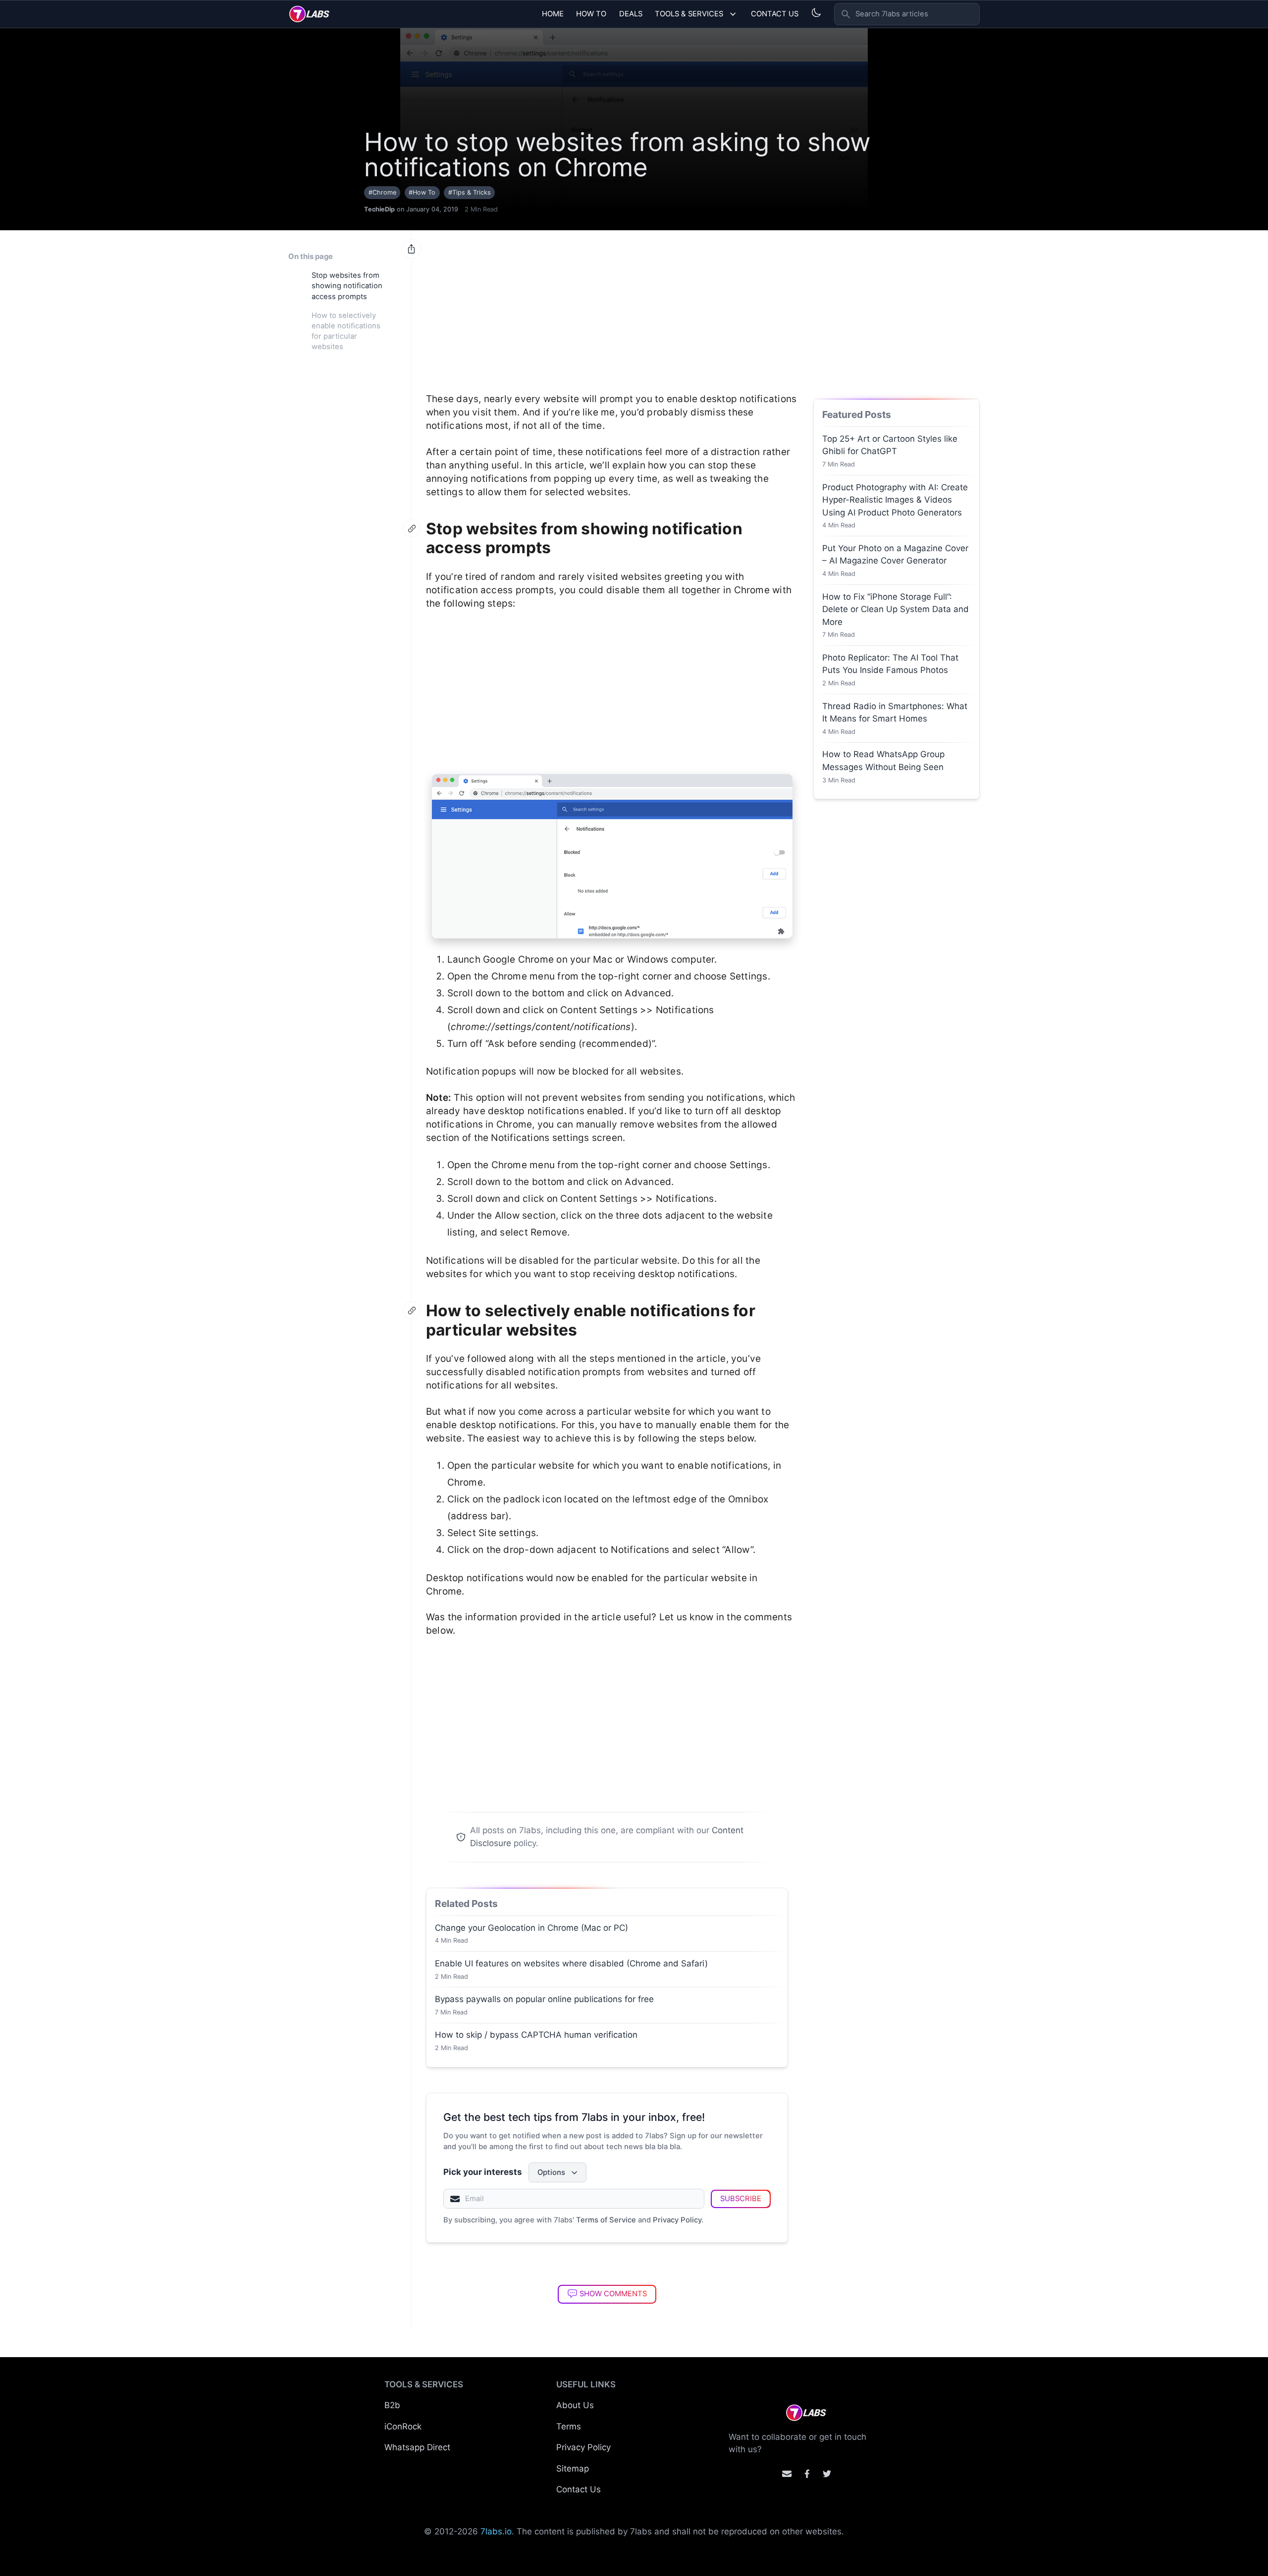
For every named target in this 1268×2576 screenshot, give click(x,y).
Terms (569, 2426)
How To (591, 14)
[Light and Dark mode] (816, 13)
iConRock (403, 2426)
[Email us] (787, 2474)
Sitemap (573, 2469)
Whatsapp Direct (417, 2447)
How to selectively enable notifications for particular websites (346, 331)
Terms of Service (606, 2220)
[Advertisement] (612, 306)
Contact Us (775, 14)
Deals (631, 14)
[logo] (309, 14)
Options (551, 2172)
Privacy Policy (677, 2220)
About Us (575, 2405)
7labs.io (496, 2531)
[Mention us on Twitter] (827, 2474)
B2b (392, 2405)
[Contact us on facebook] (807, 2474)
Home (553, 14)
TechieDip (379, 209)
